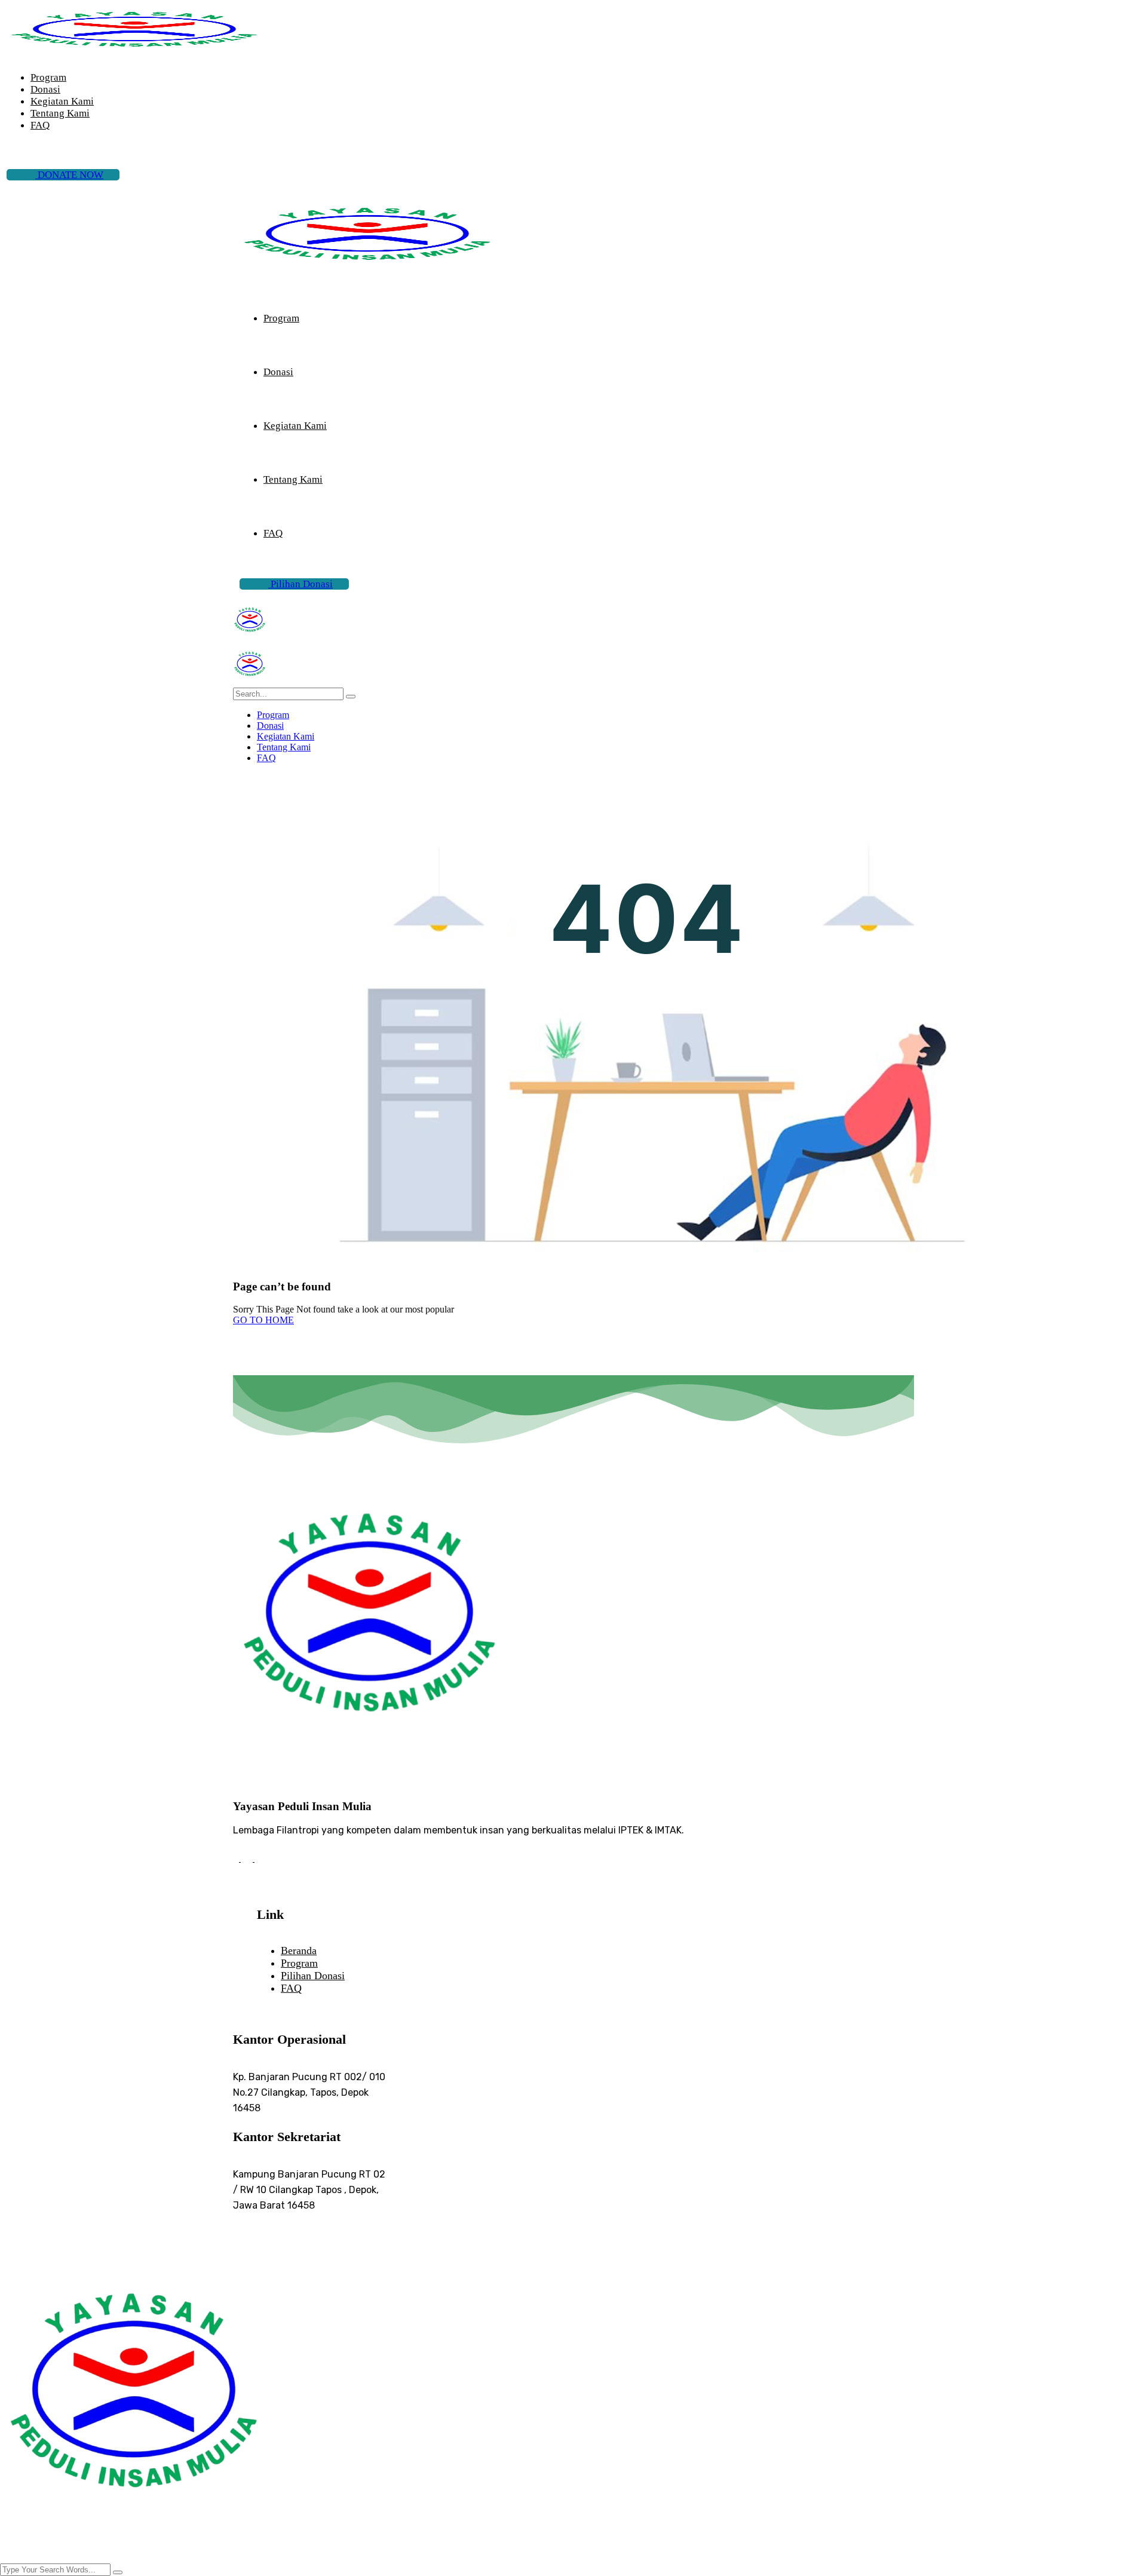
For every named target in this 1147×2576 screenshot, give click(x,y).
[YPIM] (250, 638)
